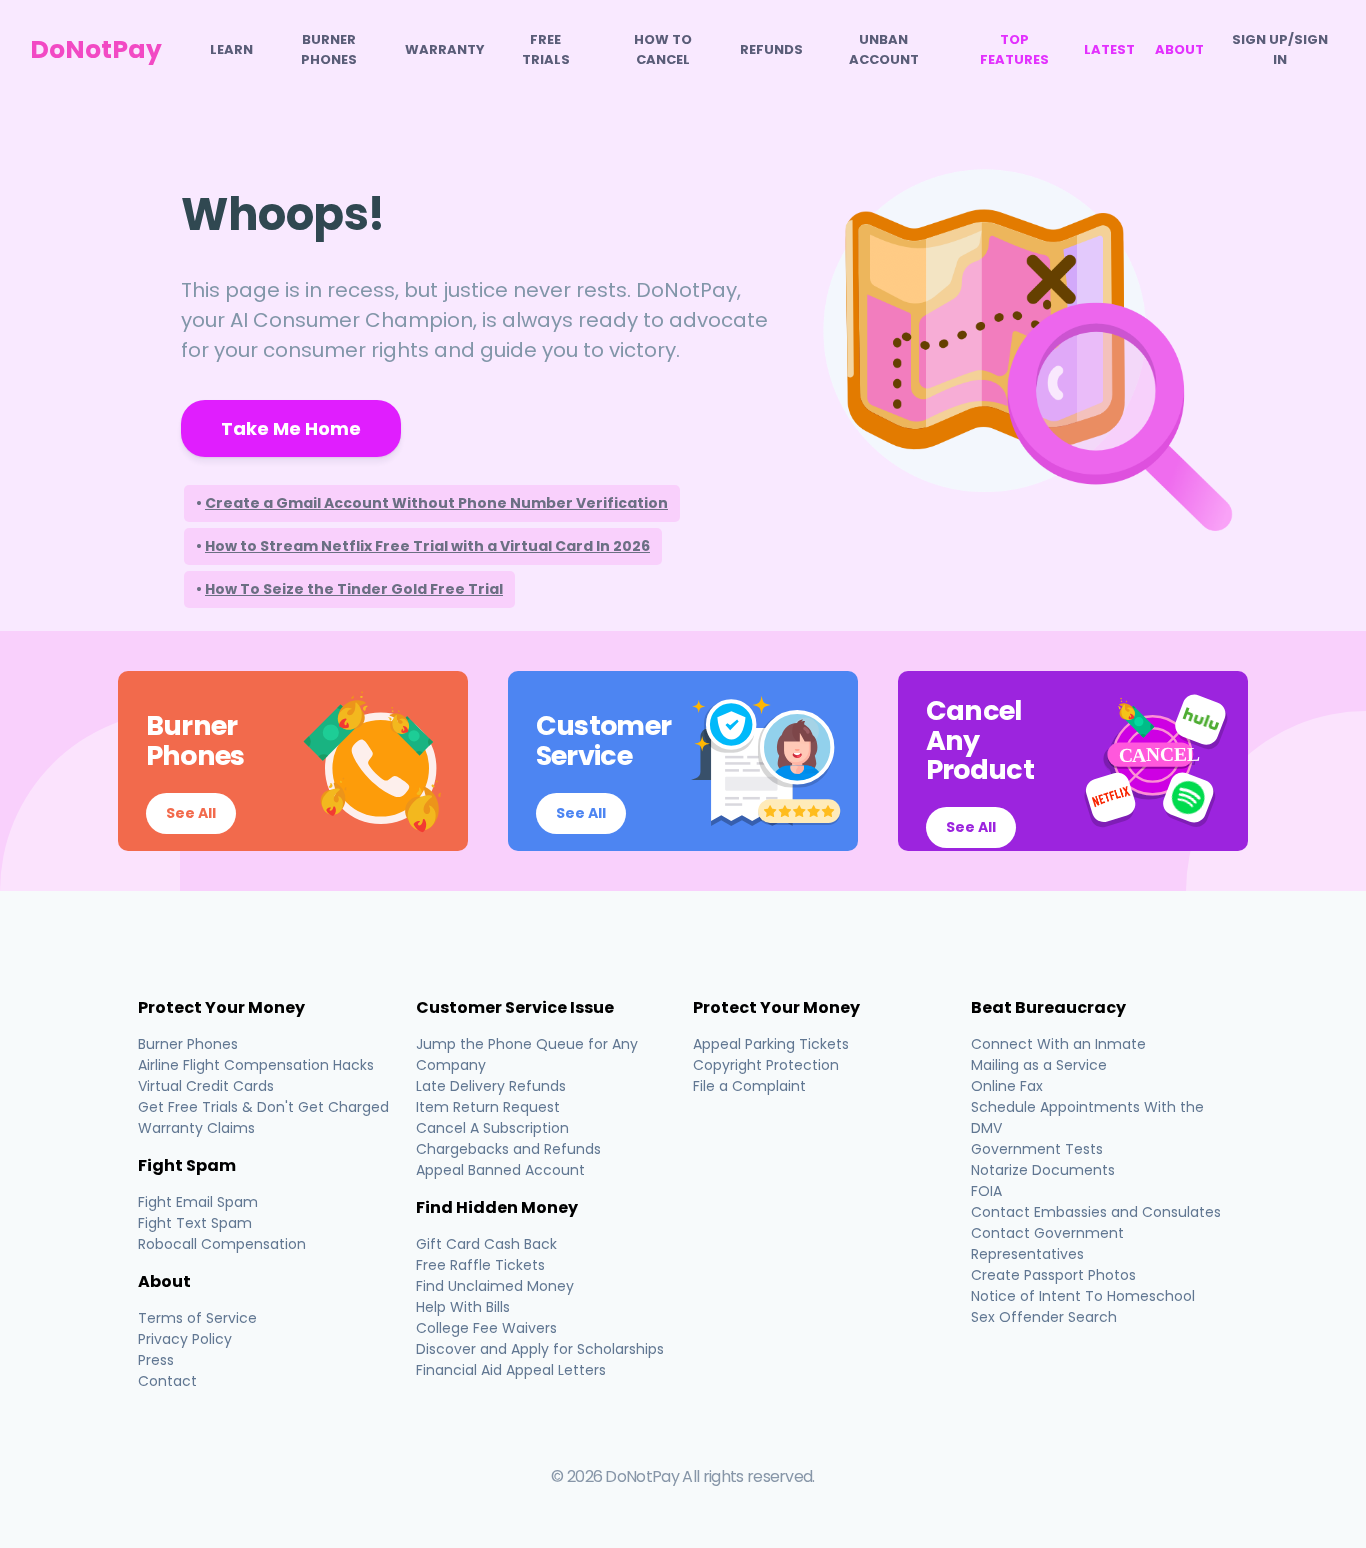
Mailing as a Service (1039, 1065)
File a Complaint (749, 1086)
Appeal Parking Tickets (771, 1044)
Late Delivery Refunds (491, 1086)
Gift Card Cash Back (486, 1244)
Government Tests (1037, 1149)
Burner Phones (329, 49)
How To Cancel (663, 49)
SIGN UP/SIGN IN (1280, 49)
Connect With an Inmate (1058, 1044)
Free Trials (546, 49)
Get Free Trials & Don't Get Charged (263, 1107)
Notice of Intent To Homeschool (1083, 1296)
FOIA (986, 1191)
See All (191, 813)
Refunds (771, 49)
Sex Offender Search (1044, 1317)
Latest (1109, 49)
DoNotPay (96, 49)
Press (156, 1360)
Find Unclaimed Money (495, 1286)
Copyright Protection (766, 1065)
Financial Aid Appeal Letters (511, 1370)
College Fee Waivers (486, 1328)
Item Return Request (488, 1107)
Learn (231, 49)
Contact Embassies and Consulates (1096, 1212)
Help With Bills (463, 1307)
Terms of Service (197, 1318)
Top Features (1014, 49)
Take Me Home (291, 428)
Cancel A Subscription (492, 1128)
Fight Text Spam (195, 1223)
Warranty (445, 49)
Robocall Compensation (222, 1244)
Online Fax (1007, 1086)
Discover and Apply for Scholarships (540, 1349)
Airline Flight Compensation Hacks (256, 1065)
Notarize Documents (1043, 1170)
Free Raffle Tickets (480, 1265)
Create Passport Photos (1053, 1275)
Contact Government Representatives (1047, 1243)
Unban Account (884, 49)
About (1179, 49)
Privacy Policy (185, 1339)
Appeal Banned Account (500, 1170)
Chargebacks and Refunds (508, 1149)
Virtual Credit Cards (206, 1086)
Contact (167, 1381)
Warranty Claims (196, 1128)
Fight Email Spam (198, 1202)
